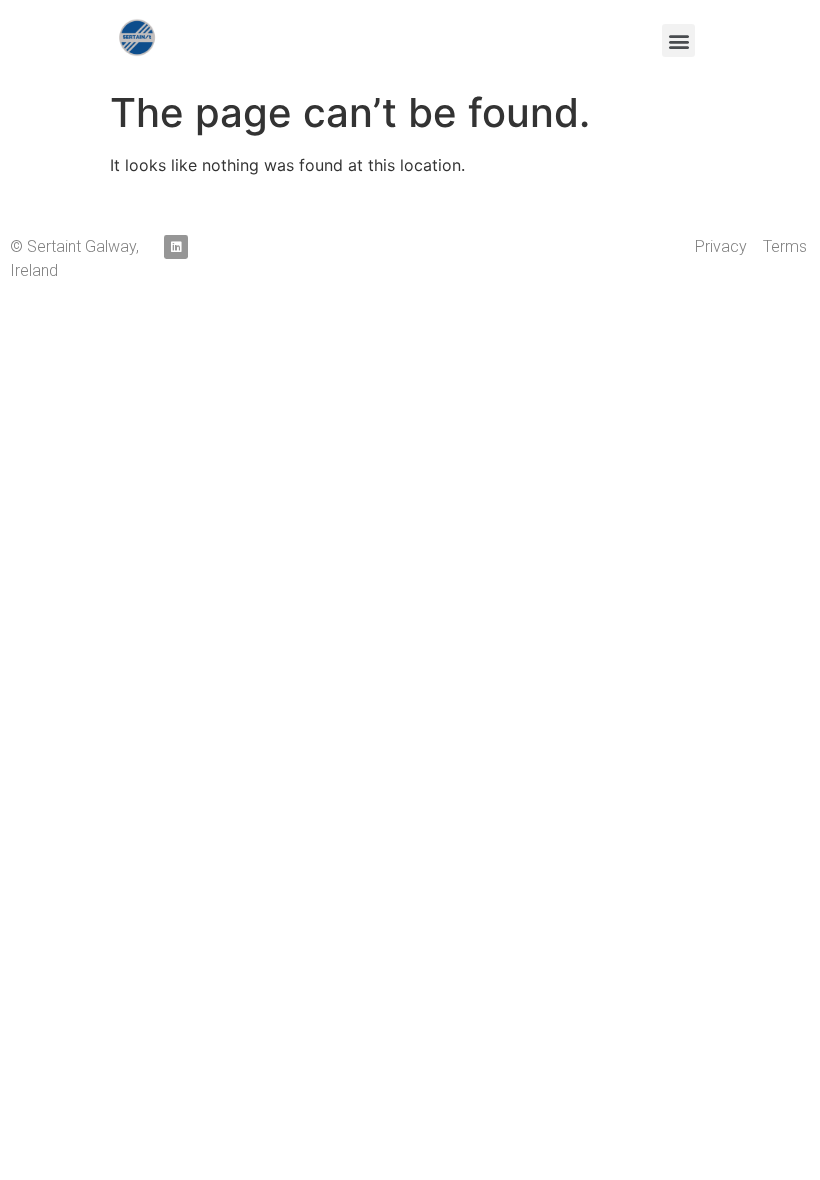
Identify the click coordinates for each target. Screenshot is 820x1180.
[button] (678, 40)
